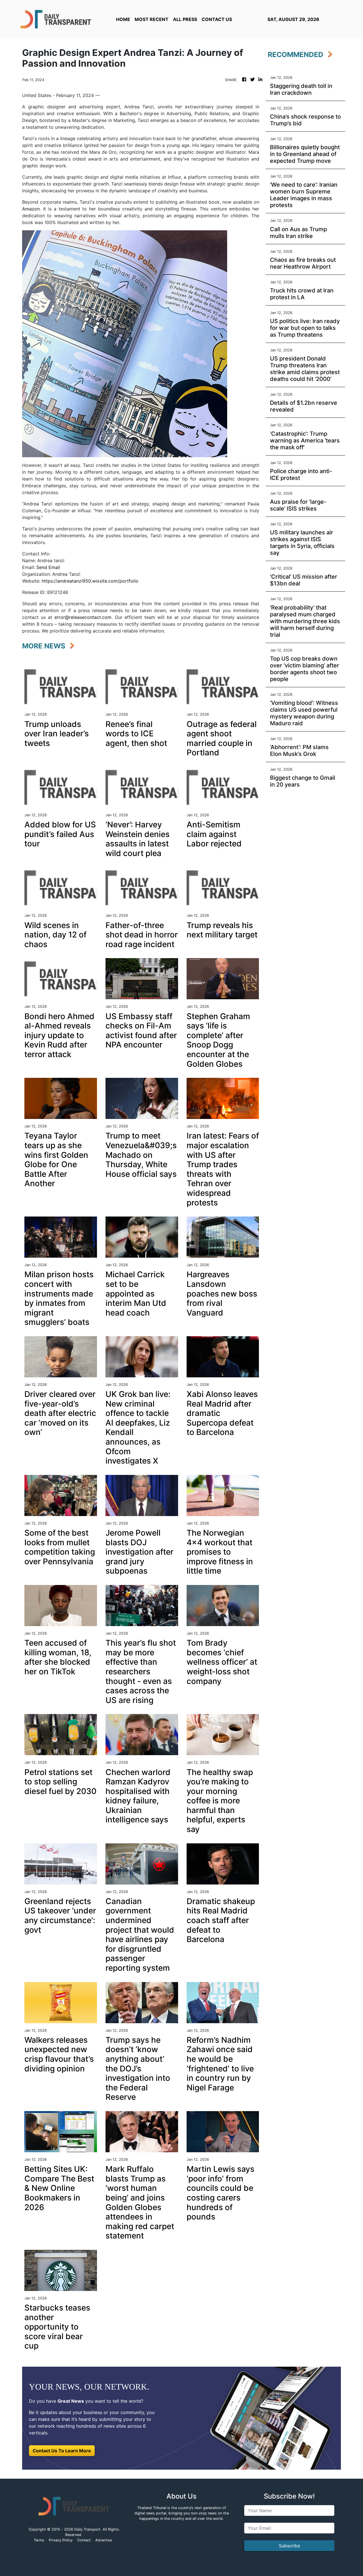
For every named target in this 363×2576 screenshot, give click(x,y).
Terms (39, 2540)
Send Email (48, 567)
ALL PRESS (185, 19)
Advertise (104, 2540)
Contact (84, 2540)
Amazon (31, 209)
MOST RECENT (152, 19)
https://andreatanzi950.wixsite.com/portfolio (90, 581)
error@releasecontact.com (83, 617)
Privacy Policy (61, 2540)
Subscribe (289, 2546)
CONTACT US (217, 19)
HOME (123, 19)
